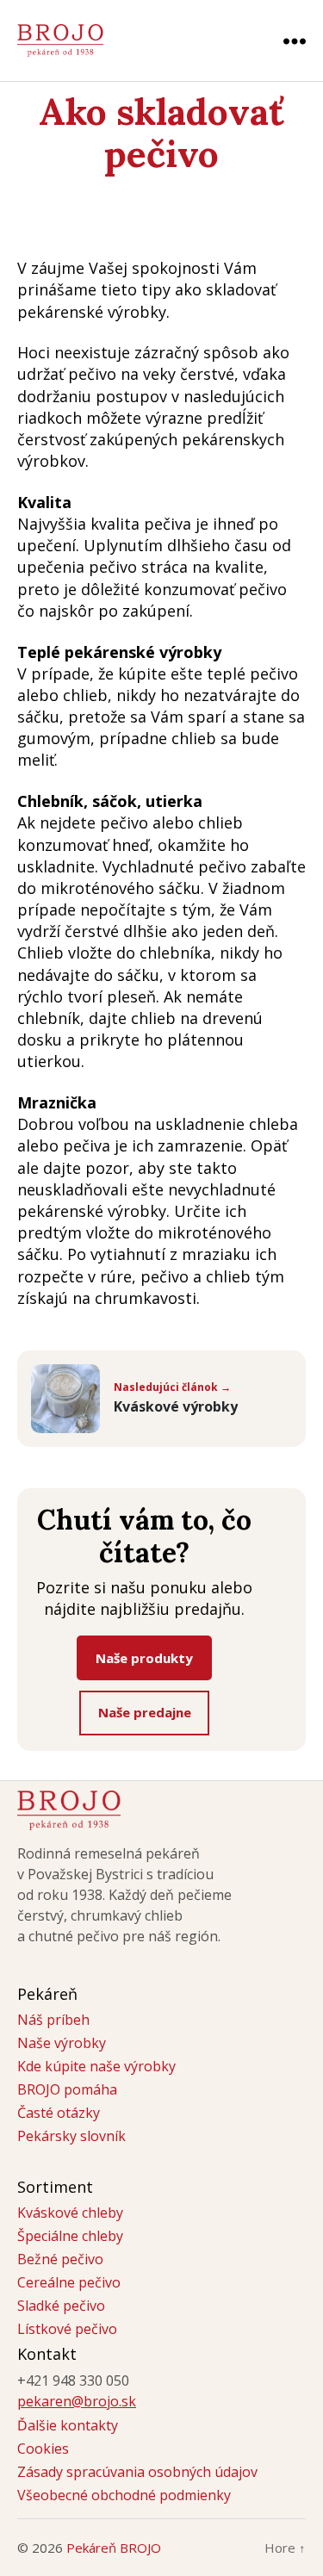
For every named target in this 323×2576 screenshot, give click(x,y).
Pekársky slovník (71, 2136)
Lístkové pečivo (67, 2329)
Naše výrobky (62, 2043)
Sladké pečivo (61, 2306)
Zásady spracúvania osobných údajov (137, 2472)
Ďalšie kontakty (68, 2425)
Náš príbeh (53, 2020)
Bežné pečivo (60, 2259)
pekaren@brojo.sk (77, 2401)
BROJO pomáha (67, 2089)
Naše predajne (145, 1712)
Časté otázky (59, 2113)
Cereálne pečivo (69, 2282)
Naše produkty (144, 1658)
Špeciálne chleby (70, 2236)
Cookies (43, 2449)
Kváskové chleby (70, 2213)
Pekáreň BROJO (114, 2548)
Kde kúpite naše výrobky (96, 2066)
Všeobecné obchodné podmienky (124, 2495)
